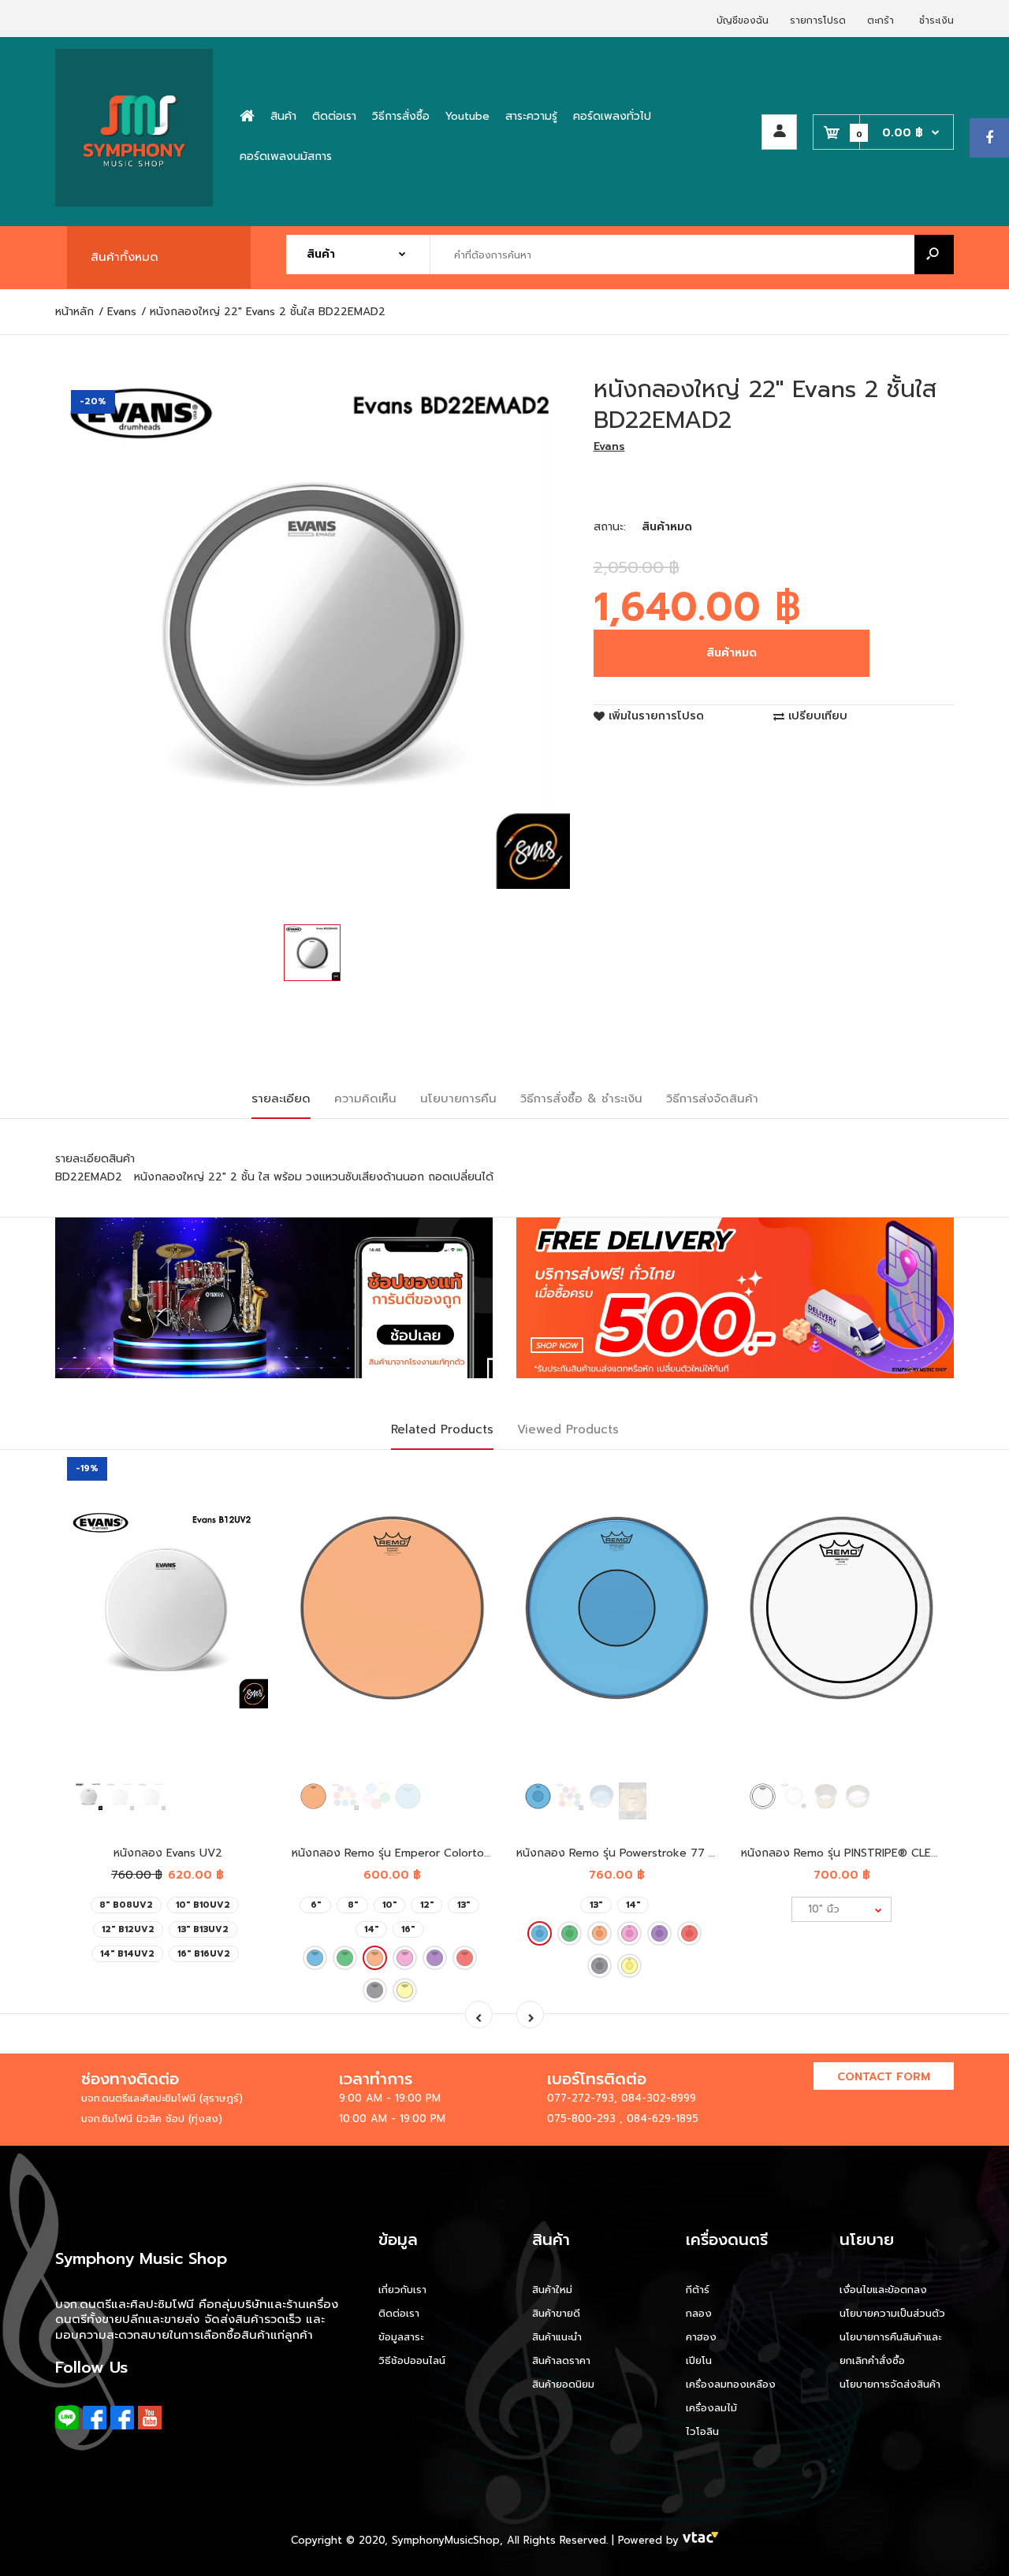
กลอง (699, 2313)
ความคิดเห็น (365, 1098)
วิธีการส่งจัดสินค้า (712, 1098)
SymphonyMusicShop (446, 2540)
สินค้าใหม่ (552, 2290)
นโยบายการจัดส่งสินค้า (890, 2384)
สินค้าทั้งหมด (125, 257)
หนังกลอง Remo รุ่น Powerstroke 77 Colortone (639, 1853)
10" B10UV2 (203, 1905)
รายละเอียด (281, 1098)
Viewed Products (568, 1429)
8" (353, 1905)
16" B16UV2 (204, 1954)
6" (316, 1905)
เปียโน (699, 2360)
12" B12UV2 (128, 1929)
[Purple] (435, 1958)
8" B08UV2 (126, 1905)
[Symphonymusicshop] (134, 203)
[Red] (465, 1958)
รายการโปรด (818, 20)
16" (408, 1929)
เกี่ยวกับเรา (402, 2290)
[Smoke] (375, 1990)
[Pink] (405, 1958)
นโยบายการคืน (458, 1098)
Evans (609, 446)
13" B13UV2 (203, 1929)
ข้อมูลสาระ (401, 2337)
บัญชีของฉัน (743, 20)
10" (389, 1905)
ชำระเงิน (936, 20)
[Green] (345, 1958)
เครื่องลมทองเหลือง (731, 2384)
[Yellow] (405, 1990)
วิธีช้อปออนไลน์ (412, 2360)
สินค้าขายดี (556, 2313)
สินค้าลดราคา (561, 2360)
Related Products (442, 1429)
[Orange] (375, 1958)
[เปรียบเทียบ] (246, 1511)
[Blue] (315, 1958)
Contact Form (884, 2077)
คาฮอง (701, 2337)
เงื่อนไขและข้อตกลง (883, 2290)
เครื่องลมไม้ (711, 2408)
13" (464, 1905)
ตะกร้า (881, 20)
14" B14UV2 (127, 1954)
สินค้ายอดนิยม (563, 2384)
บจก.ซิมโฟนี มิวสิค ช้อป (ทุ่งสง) (152, 2119)
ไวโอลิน (702, 2431)
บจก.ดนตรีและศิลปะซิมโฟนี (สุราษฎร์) (162, 2098)
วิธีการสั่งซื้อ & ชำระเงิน (581, 1098)
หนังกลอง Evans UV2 (168, 1853)
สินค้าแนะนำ (557, 2337)
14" (371, 1929)
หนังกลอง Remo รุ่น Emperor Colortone (395, 1853)
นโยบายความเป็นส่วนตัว (892, 2313)
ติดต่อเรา (399, 2313)
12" (427, 1905)
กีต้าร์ (698, 2290)
